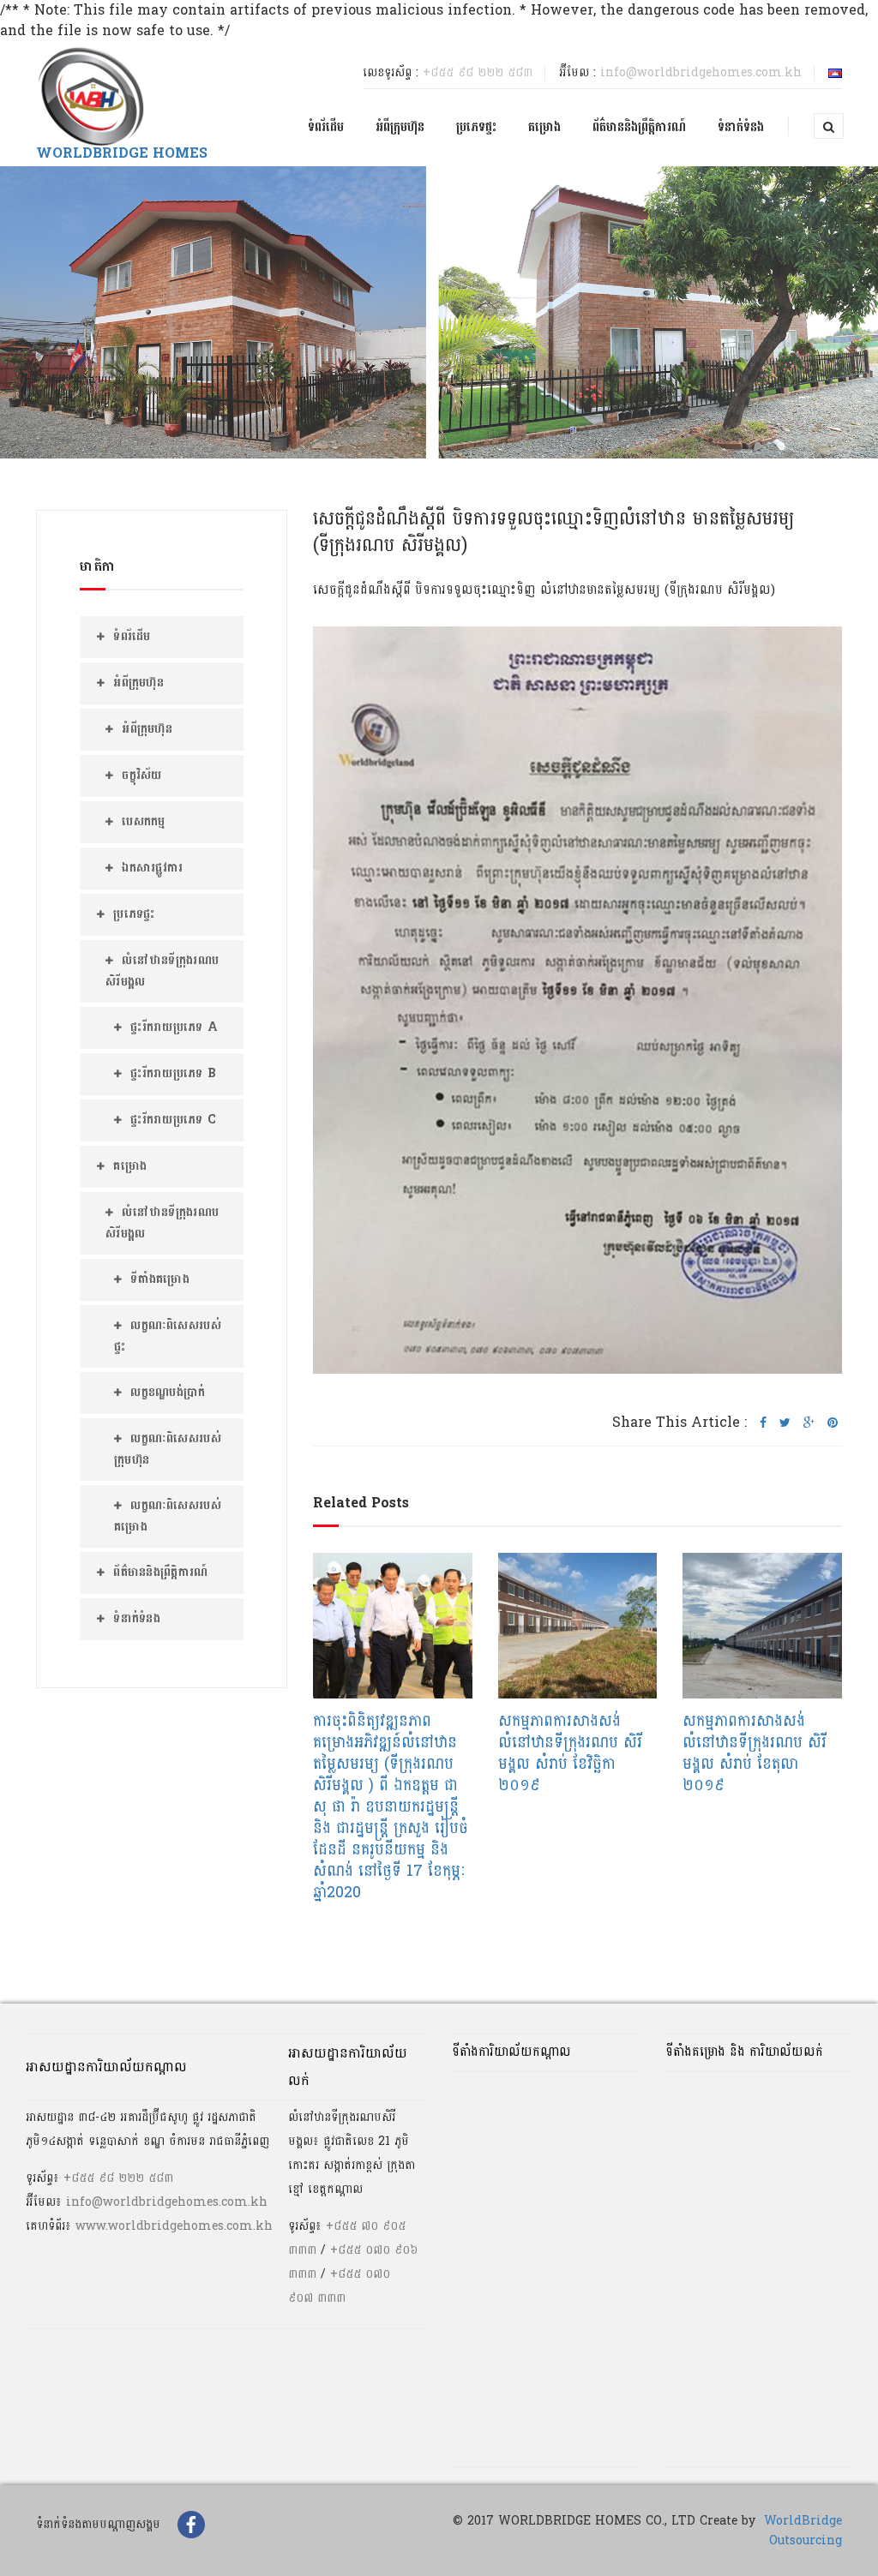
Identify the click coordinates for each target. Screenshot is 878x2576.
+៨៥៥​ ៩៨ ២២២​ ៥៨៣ (478, 72)
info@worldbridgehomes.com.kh (701, 72)
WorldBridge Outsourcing (803, 2531)
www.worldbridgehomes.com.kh (174, 2226)
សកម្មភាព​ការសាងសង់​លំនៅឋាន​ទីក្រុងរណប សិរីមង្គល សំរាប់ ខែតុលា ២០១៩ (755, 1753)
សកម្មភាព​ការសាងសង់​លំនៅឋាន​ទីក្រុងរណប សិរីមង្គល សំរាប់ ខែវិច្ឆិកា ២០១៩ (570, 1753)
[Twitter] (785, 1423)
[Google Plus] (809, 1423)
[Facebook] (763, 1423)
